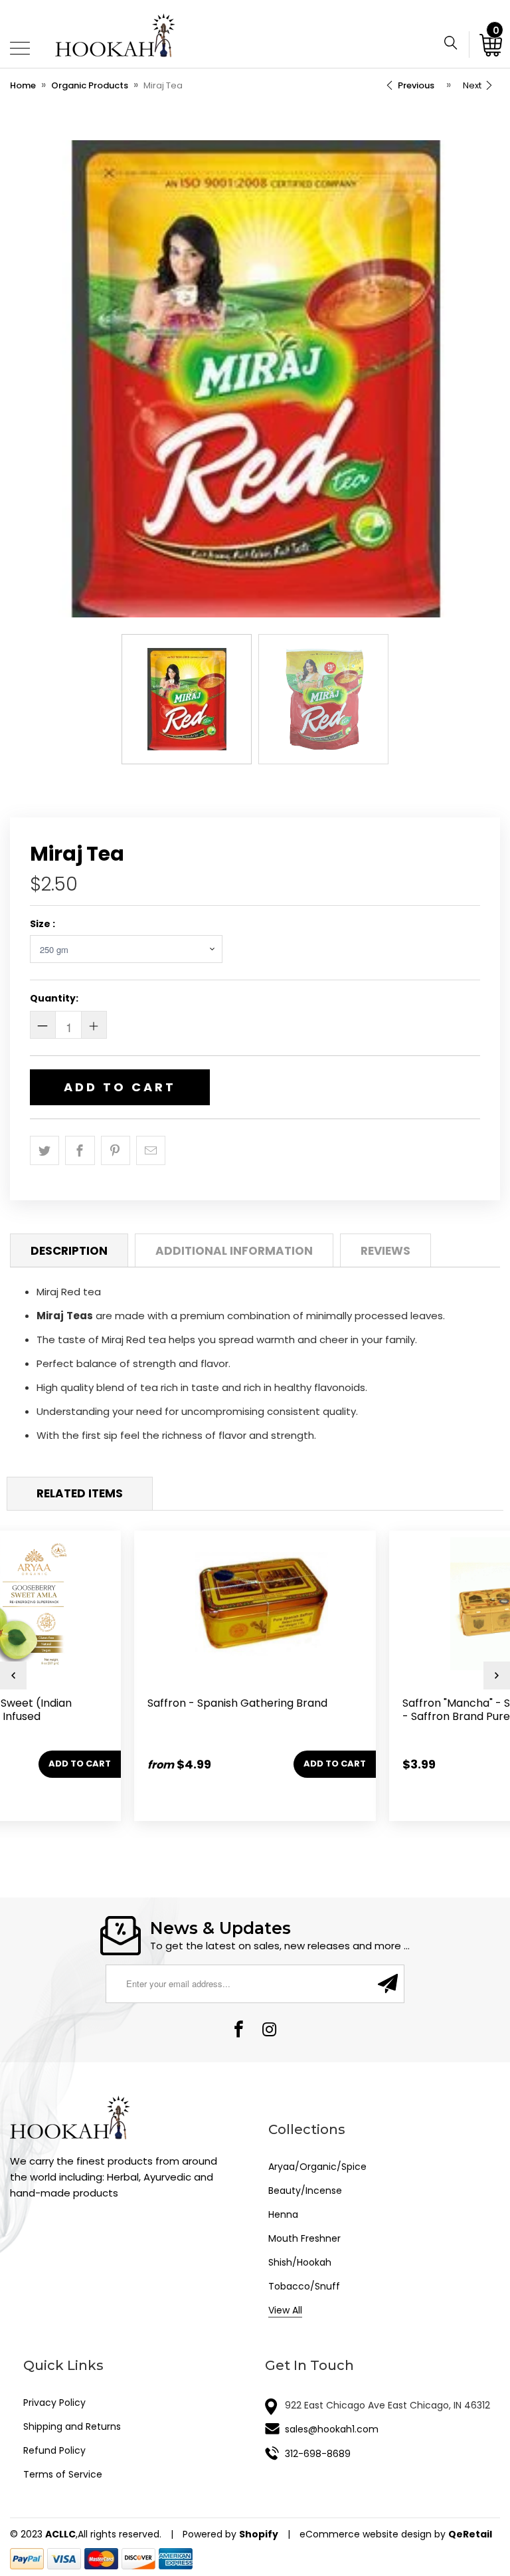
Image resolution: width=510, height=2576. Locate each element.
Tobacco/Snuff (304, 2286)
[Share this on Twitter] (44, 1150)
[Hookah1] (115, 34)
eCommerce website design (366, 2534)
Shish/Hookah (300, 2262)
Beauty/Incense (305, 2191)
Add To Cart (120, 1087)
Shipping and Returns (72, 2426)
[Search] (456, 45)
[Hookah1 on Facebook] (239, 2031)
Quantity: (54, 998)
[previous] (13, 1675)
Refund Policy (54, 2450)
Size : (42, 924)
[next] (497, 1675)
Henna (283, 2214)
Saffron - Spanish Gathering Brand (262, 1663)
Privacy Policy (54, 2403)
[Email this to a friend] (151, 1150)
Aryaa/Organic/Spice (317, 2167)
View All (285, 2310)
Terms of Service (63, 2474)
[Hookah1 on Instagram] (270, 2031)
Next (473, 85)
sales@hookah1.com (332, 2429)
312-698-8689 (318, 2454)
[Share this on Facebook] (80, 1150)
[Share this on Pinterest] (116, 1150)
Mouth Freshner (304, 2238)
